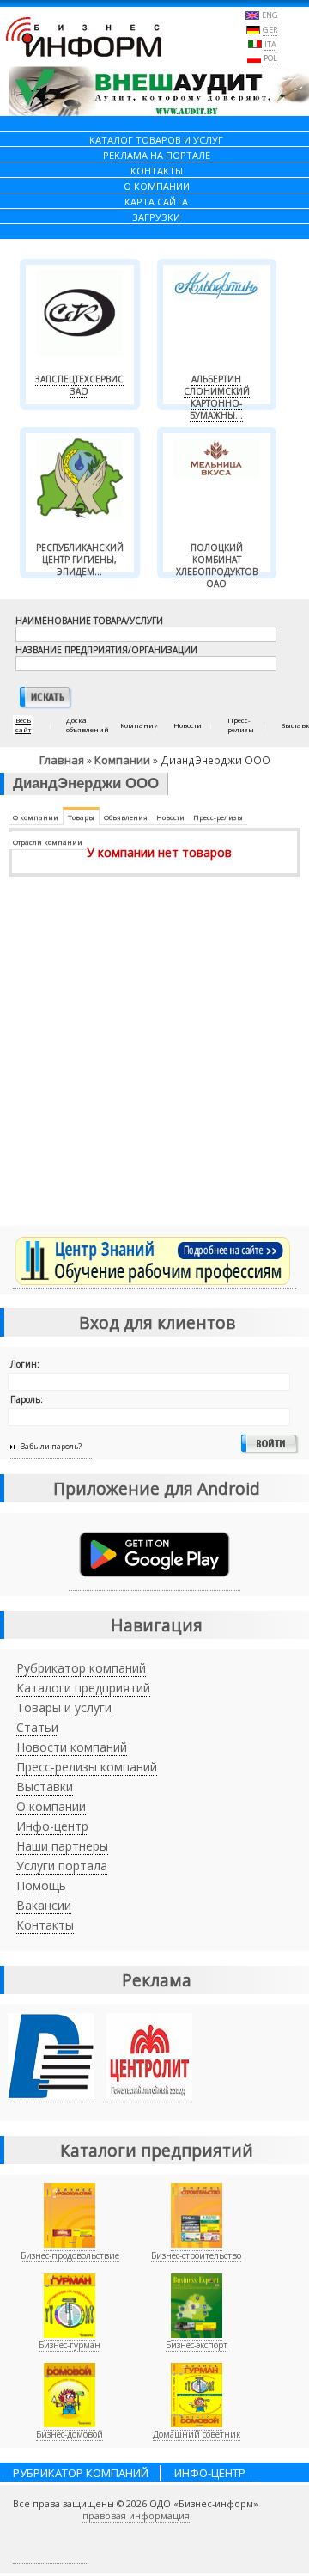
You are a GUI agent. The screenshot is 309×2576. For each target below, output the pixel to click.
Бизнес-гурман (70, 2345)
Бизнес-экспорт (197, 2345)
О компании (36, 817)
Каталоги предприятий (83, 1688)
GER (270, 30)
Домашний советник (197, 2434)
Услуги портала (62, 1866)
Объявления (126, 817)
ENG (270, 15)
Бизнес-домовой (70, 2434)
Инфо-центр (52, 1826)
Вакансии (44, 1905)
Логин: (25, 1364)
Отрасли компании (48, 842)
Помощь (41, 1885)
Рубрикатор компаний (81, 1668)
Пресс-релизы (218, 817)
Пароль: (27, 1399)
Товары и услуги (64, 1707)
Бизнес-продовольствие (70, 2255)
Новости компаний (72, 1747)
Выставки (45, 1787)
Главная (62, 760)
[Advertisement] (154, 1060)
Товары (81, 817)
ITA (270, 44)
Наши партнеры (62, 1846)
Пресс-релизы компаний (87, 1767)
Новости (170, 817)
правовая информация (136, 2516)
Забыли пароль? (51, 1446)
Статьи (37, 1727)
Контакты (45, 1925)
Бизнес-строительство (196, 2255)
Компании (122, 760)
